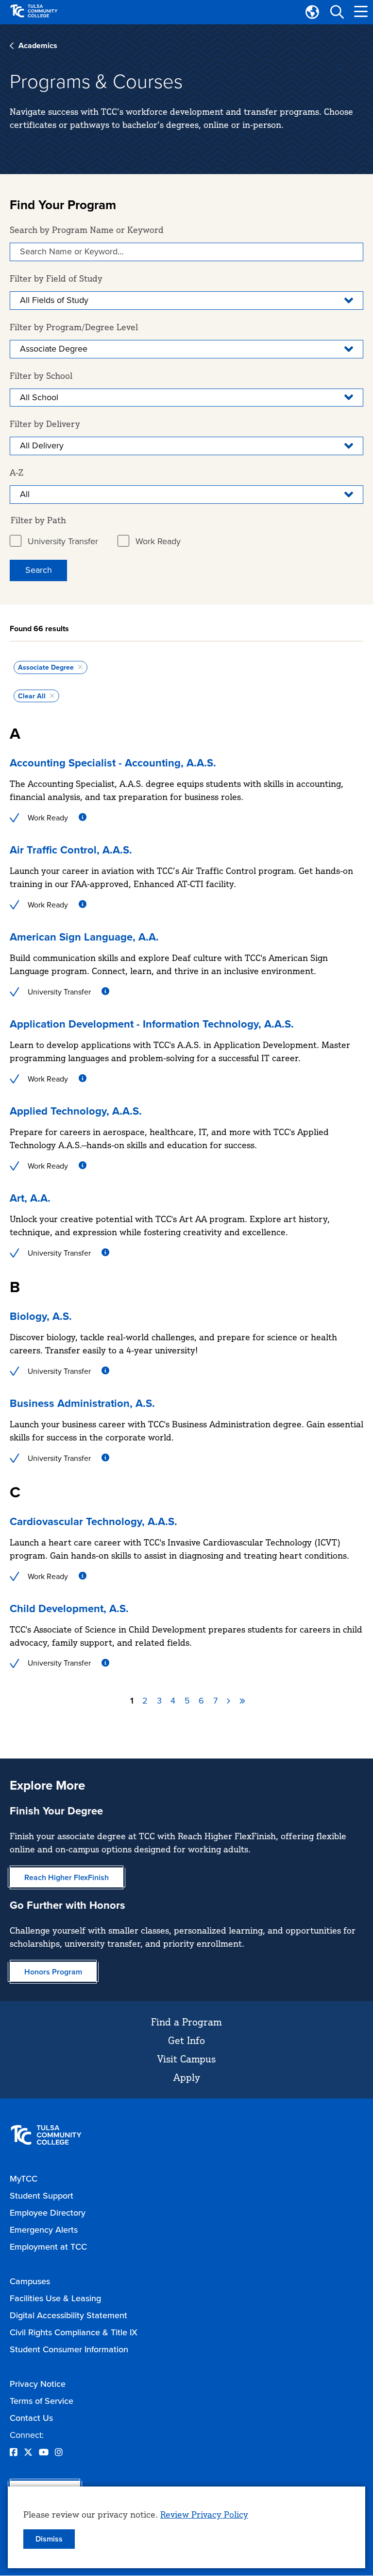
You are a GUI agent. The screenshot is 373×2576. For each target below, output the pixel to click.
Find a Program (186, 2022)
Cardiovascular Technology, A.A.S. (93, 1521)
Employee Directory (48, 2213)
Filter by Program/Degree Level (74, 327)
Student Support (42, 2196)
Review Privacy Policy (204, 2514)
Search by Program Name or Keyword (87, 230)
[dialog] (186, 2527)
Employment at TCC (48, 2247)
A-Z (17, 472)
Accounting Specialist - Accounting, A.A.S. (113, 763)
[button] (337, 12)
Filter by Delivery (45, 424)
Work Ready (158, 541)
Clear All (32, 696)
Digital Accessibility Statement (68, 2315)
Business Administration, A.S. (82, 1403)
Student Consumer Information (69, 2349)
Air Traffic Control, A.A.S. (71, 850)
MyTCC (24, 2179)
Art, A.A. (30, 1198)
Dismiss (49, 2539)
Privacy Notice (38, 2384)
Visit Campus (186, 2059)
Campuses (30, 2281)
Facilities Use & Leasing (55, 2298)
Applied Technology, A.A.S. (76, 1111)
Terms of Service (42, 2401)
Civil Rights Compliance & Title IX (74, 2332)
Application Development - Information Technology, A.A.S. (152, 1024)
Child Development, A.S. (69, 1608)
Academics (38, 45)
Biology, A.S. (41, 1316)
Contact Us (31, 2418)
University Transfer (63, 541)
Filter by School (41, 375)
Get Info (186, 2040)
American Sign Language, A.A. (84, 937)
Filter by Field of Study (56, 278)
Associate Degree (46, 667)
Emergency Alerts (44, 2230)
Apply (187, 2077)
